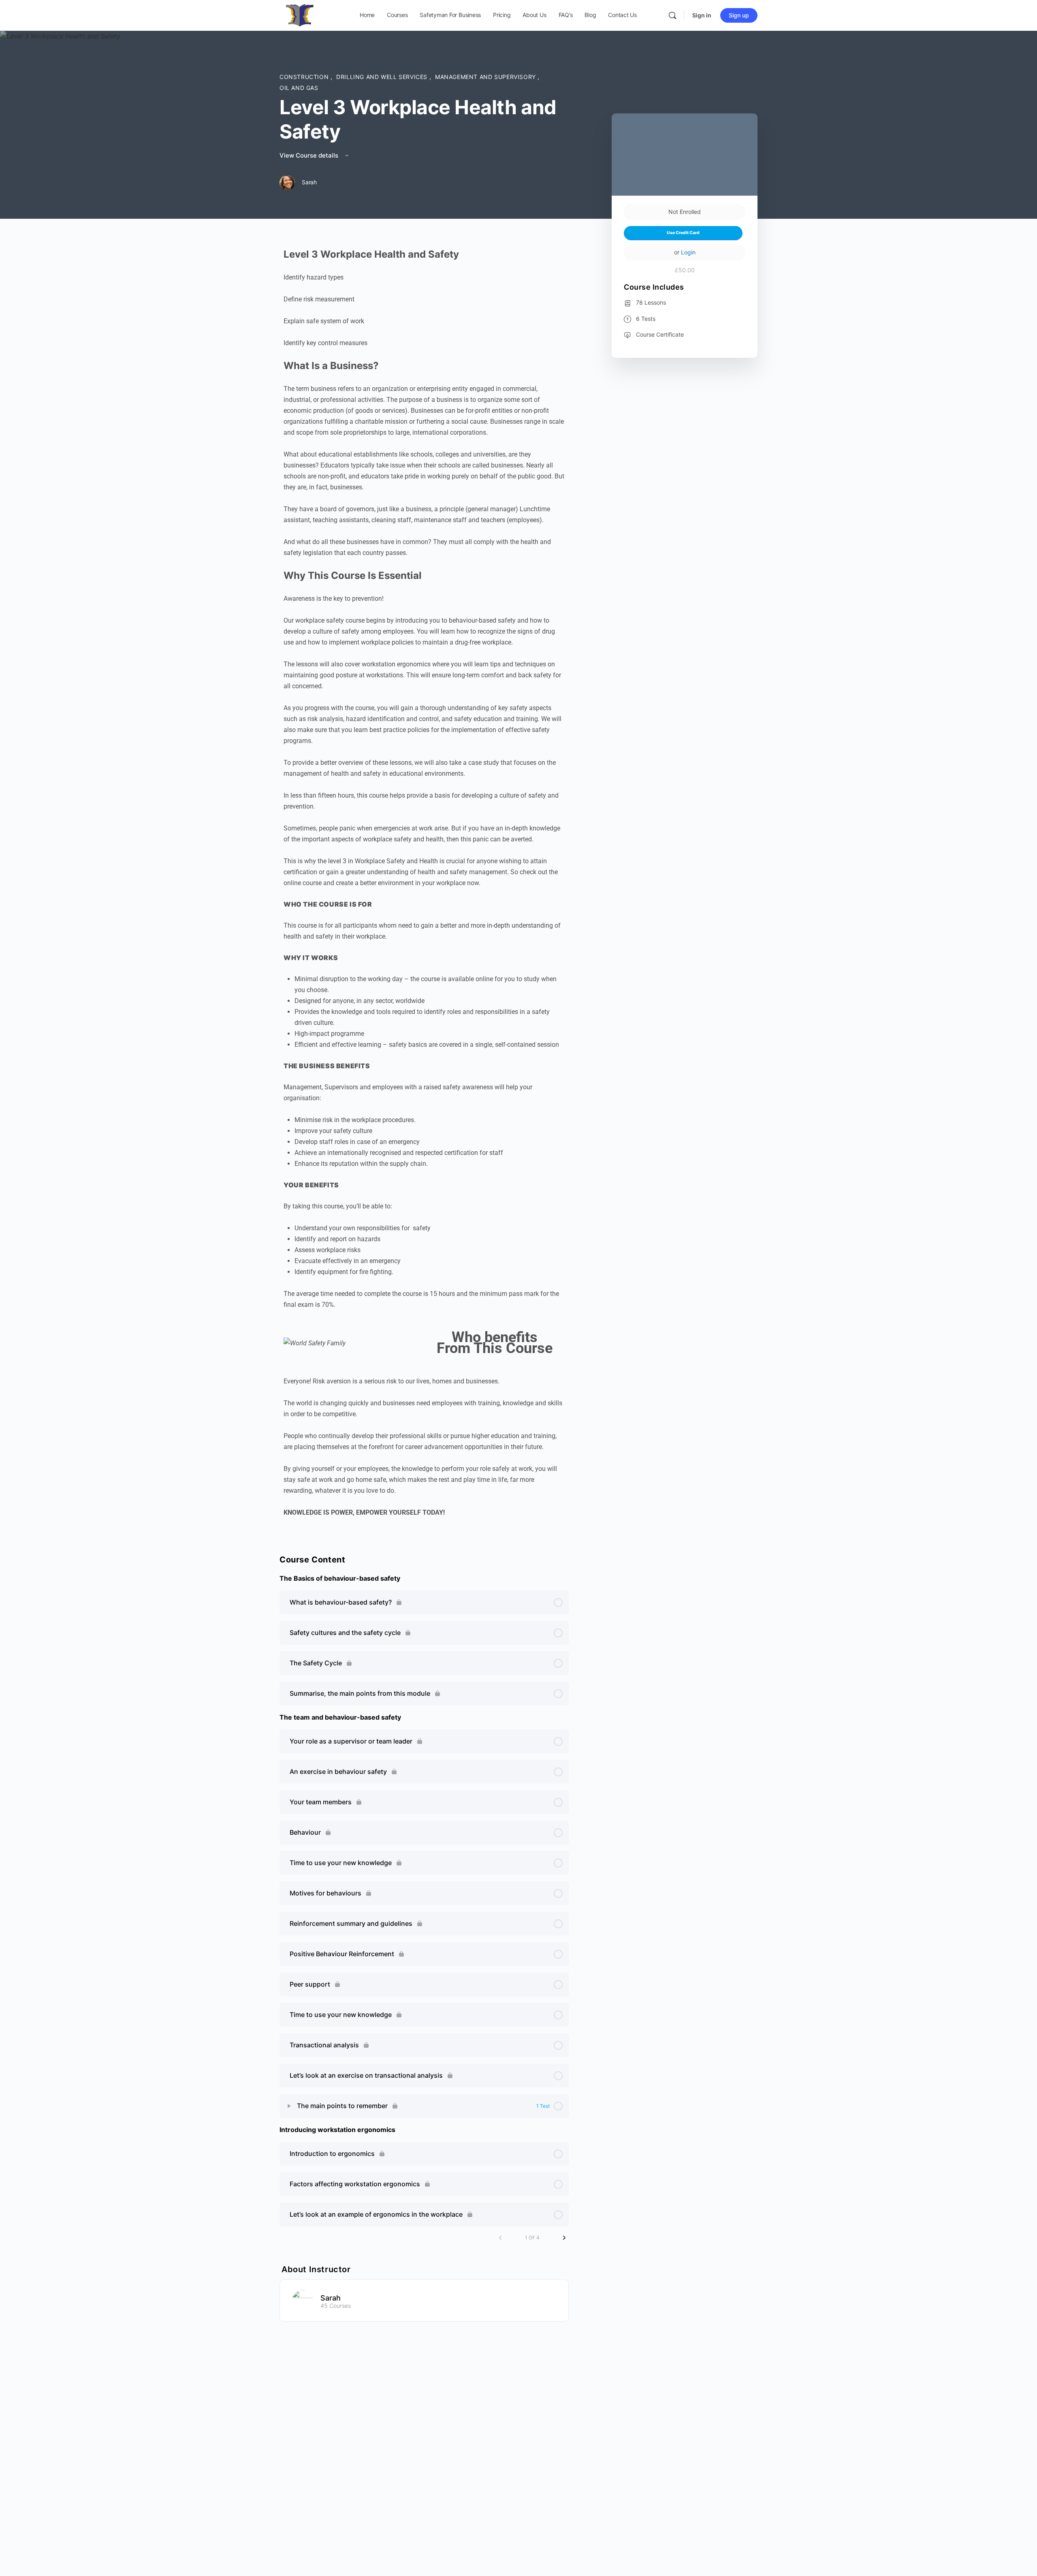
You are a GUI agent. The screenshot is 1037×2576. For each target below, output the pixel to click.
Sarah (331, 2298)
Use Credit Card (683, 233)
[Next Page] (564, 2238)
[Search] (672, 15)
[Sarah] (303, 2300)
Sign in (702, 15)
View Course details (310, 155)
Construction (305, 77)
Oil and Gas (299, 88)
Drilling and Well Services (383, 77)
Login (688, 252)
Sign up (739, 15)
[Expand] (289, 2106)
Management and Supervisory (486, 77)
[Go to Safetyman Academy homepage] (300, 15)
